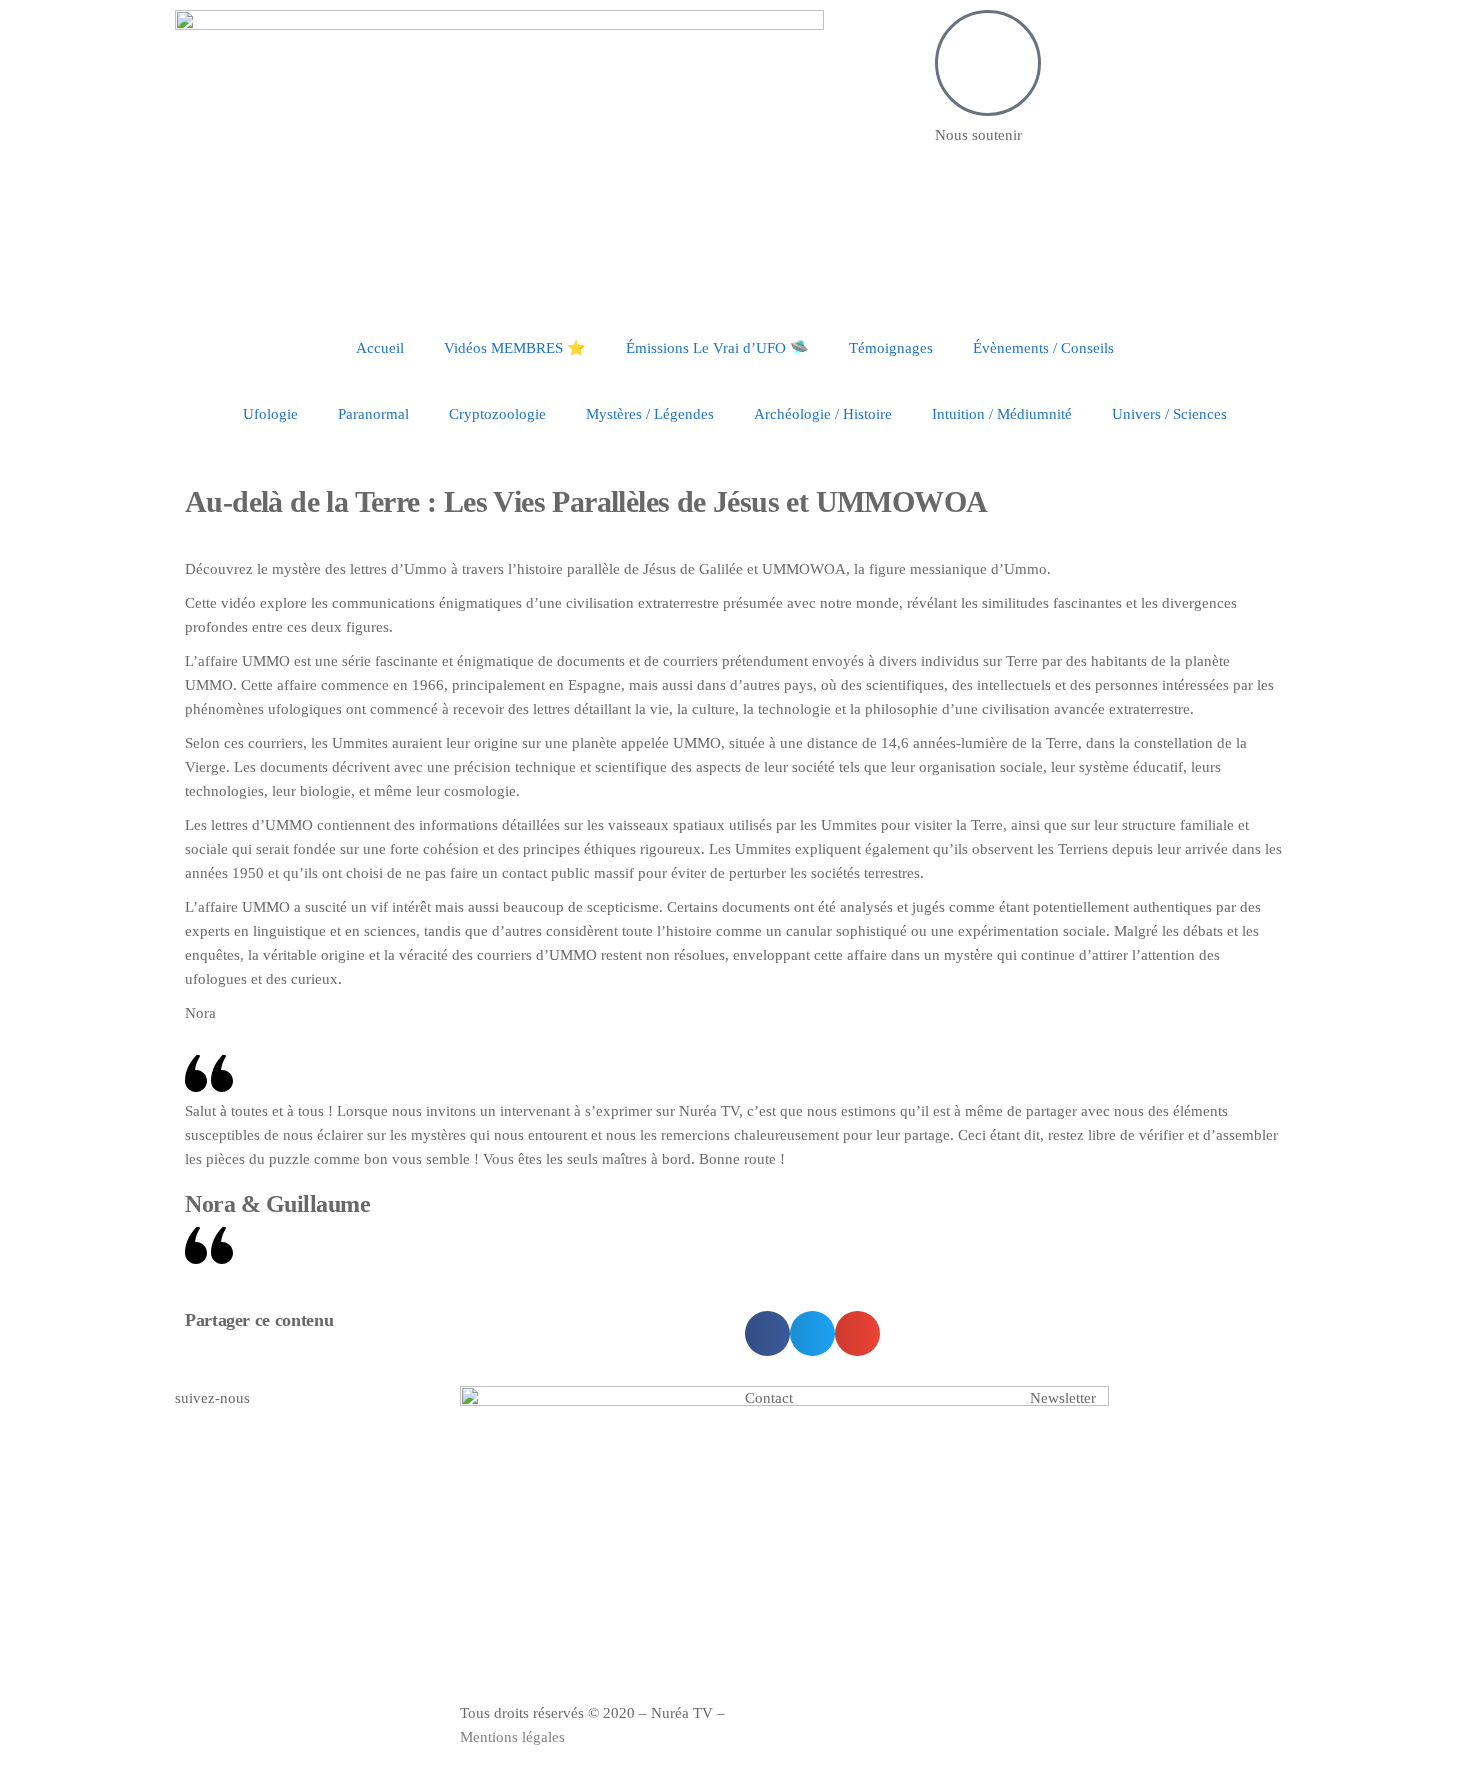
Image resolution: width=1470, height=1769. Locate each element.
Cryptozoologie (497, 414)
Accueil (380, 348)
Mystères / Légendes (650, 414)
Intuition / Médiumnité (1002, 414)
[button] (767, 1333)
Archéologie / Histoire (823, 414)
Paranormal (373, 414)
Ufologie (270, 414)
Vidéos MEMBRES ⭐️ (515, 348)
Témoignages (891, 348)
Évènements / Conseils (1043, 348)
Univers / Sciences (1169, 414)
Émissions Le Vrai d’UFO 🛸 (717, 348)
